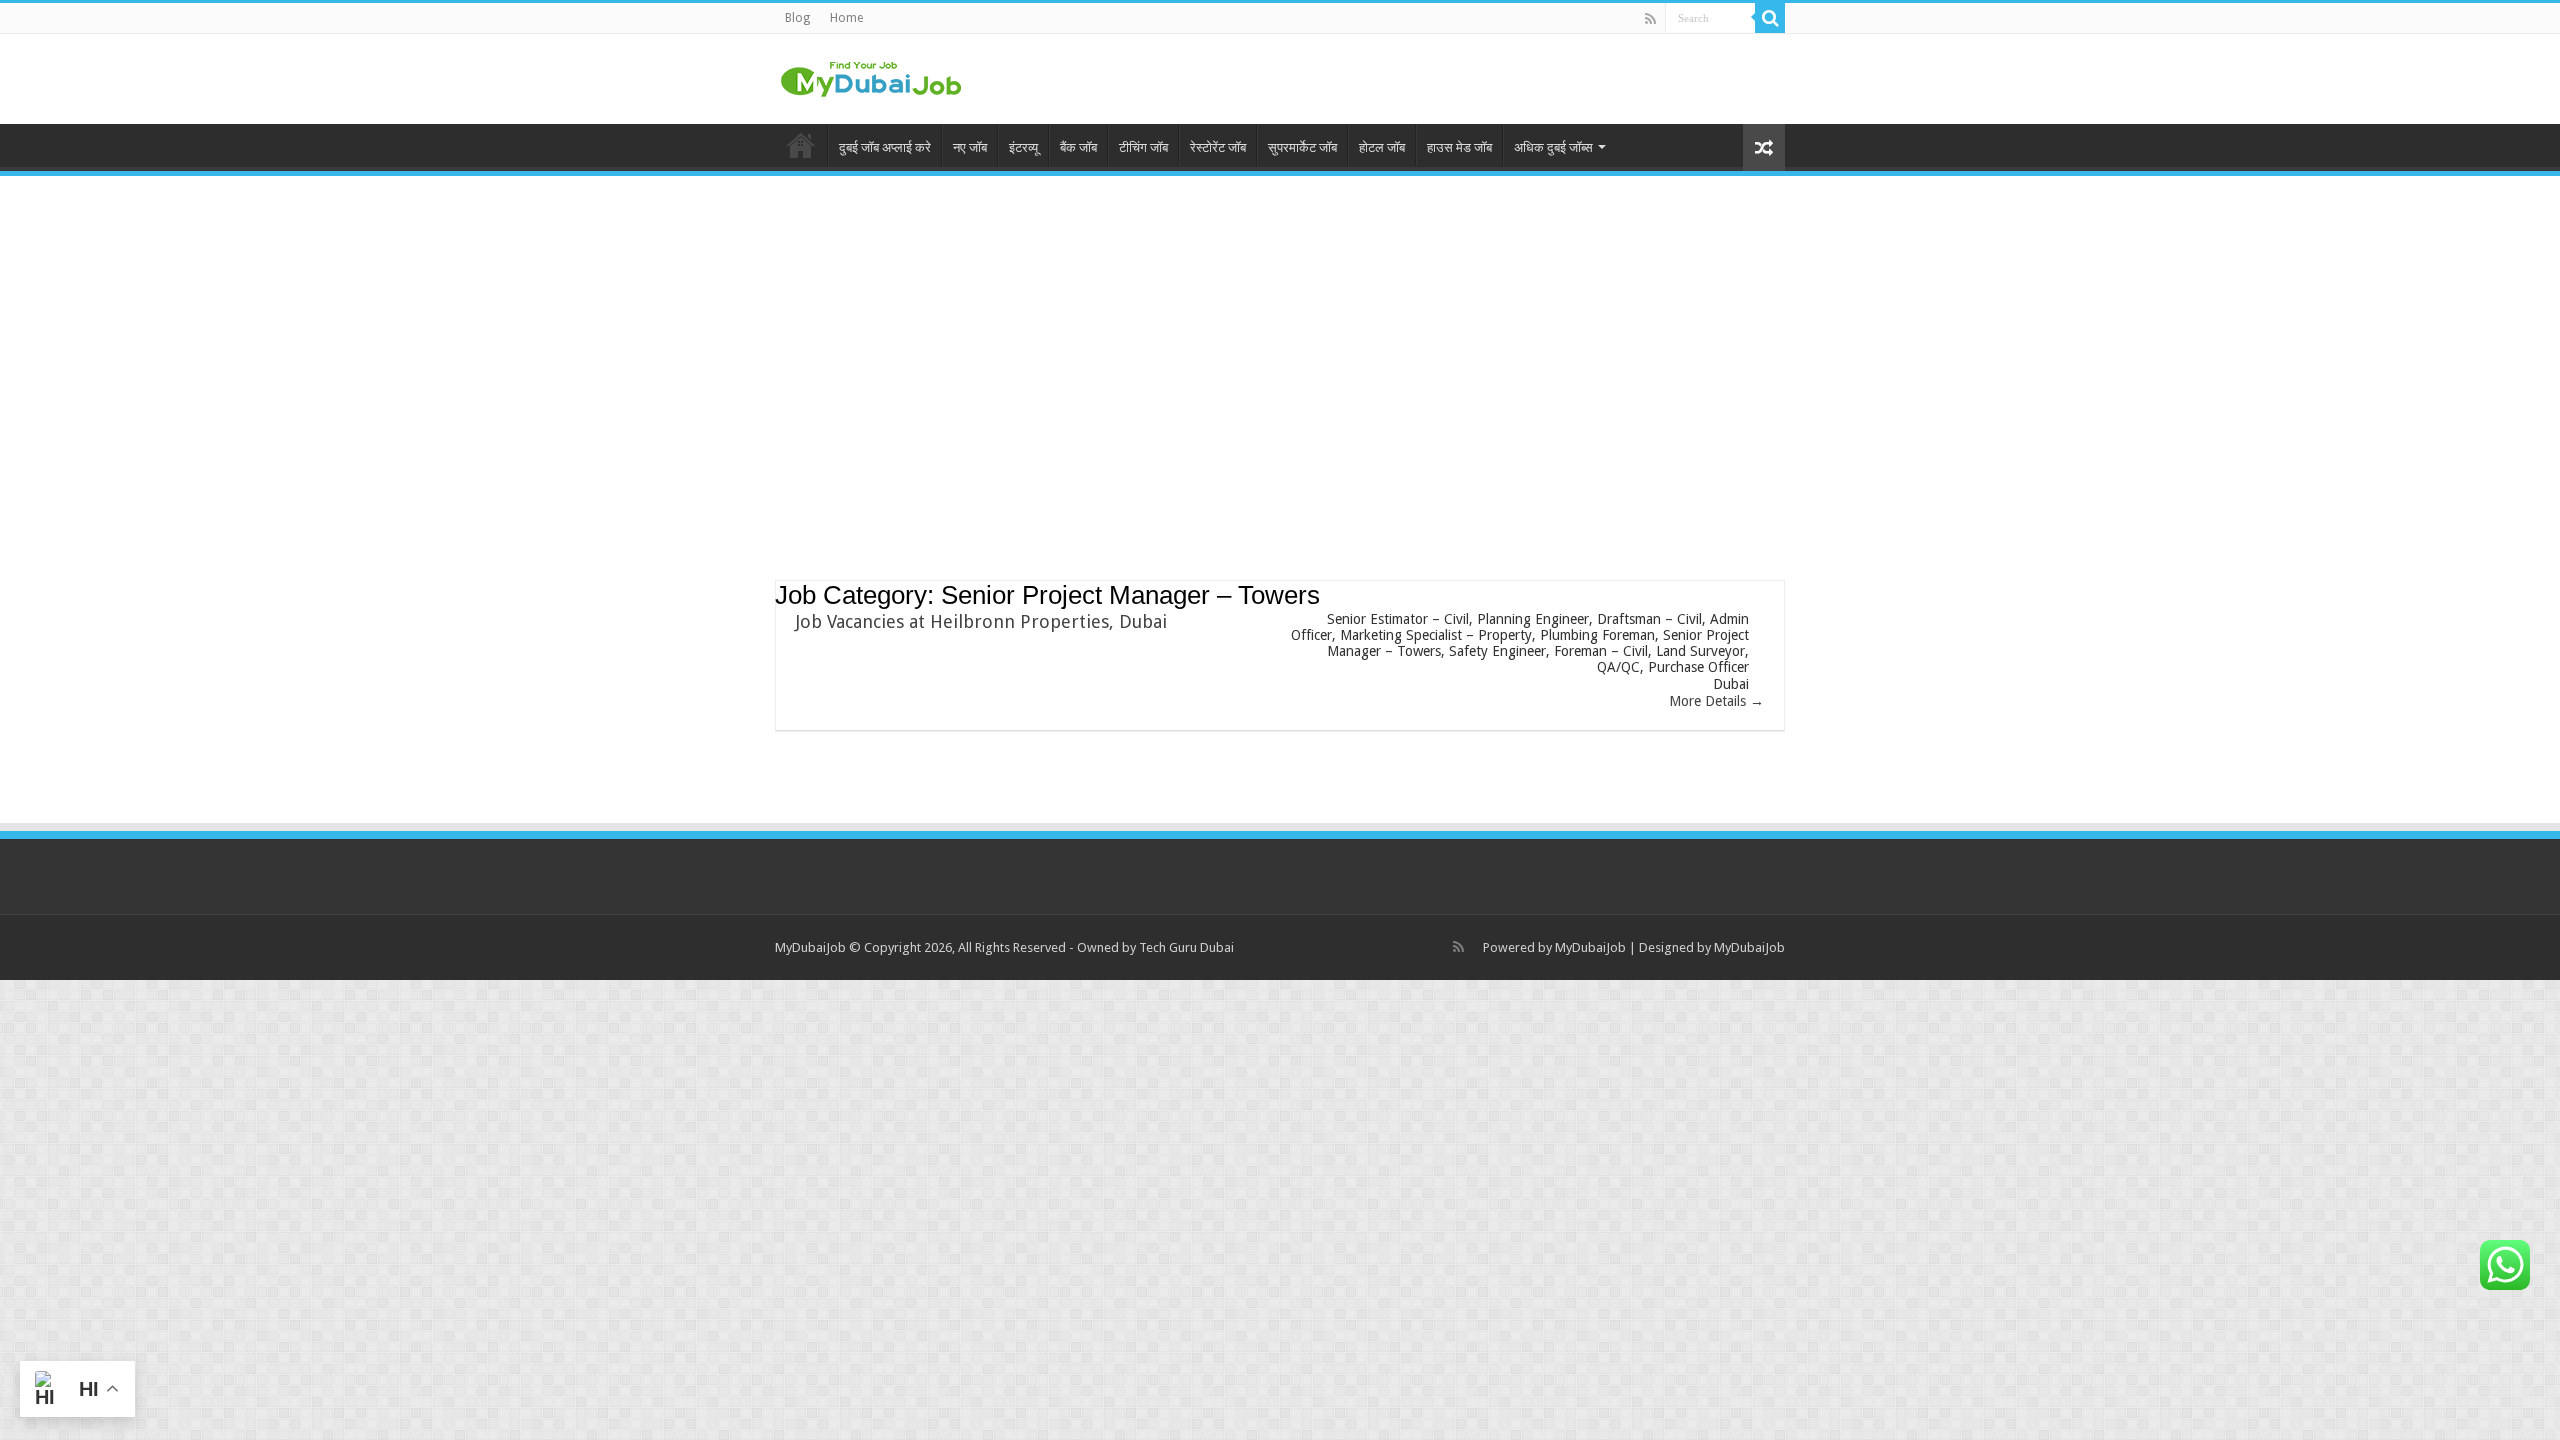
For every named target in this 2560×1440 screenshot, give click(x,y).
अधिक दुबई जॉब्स (1553, 147)
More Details (1709, 701)
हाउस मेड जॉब (1459, 147)
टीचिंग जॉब (1143, 147)
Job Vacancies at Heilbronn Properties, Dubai (981, 621)
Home (846, 18)
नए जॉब (970, 147)
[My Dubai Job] (870, 75)
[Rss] (1650, 19)
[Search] (1770, 18)
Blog (797, 18)
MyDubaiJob (1590, 947)
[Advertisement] (1280, 341)
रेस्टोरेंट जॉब (1218, 147)
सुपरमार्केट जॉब (1302, 147)
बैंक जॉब (1078, 147)
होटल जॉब (1382, 147)
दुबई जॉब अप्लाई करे (885, 147)
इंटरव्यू (1023, 147)
